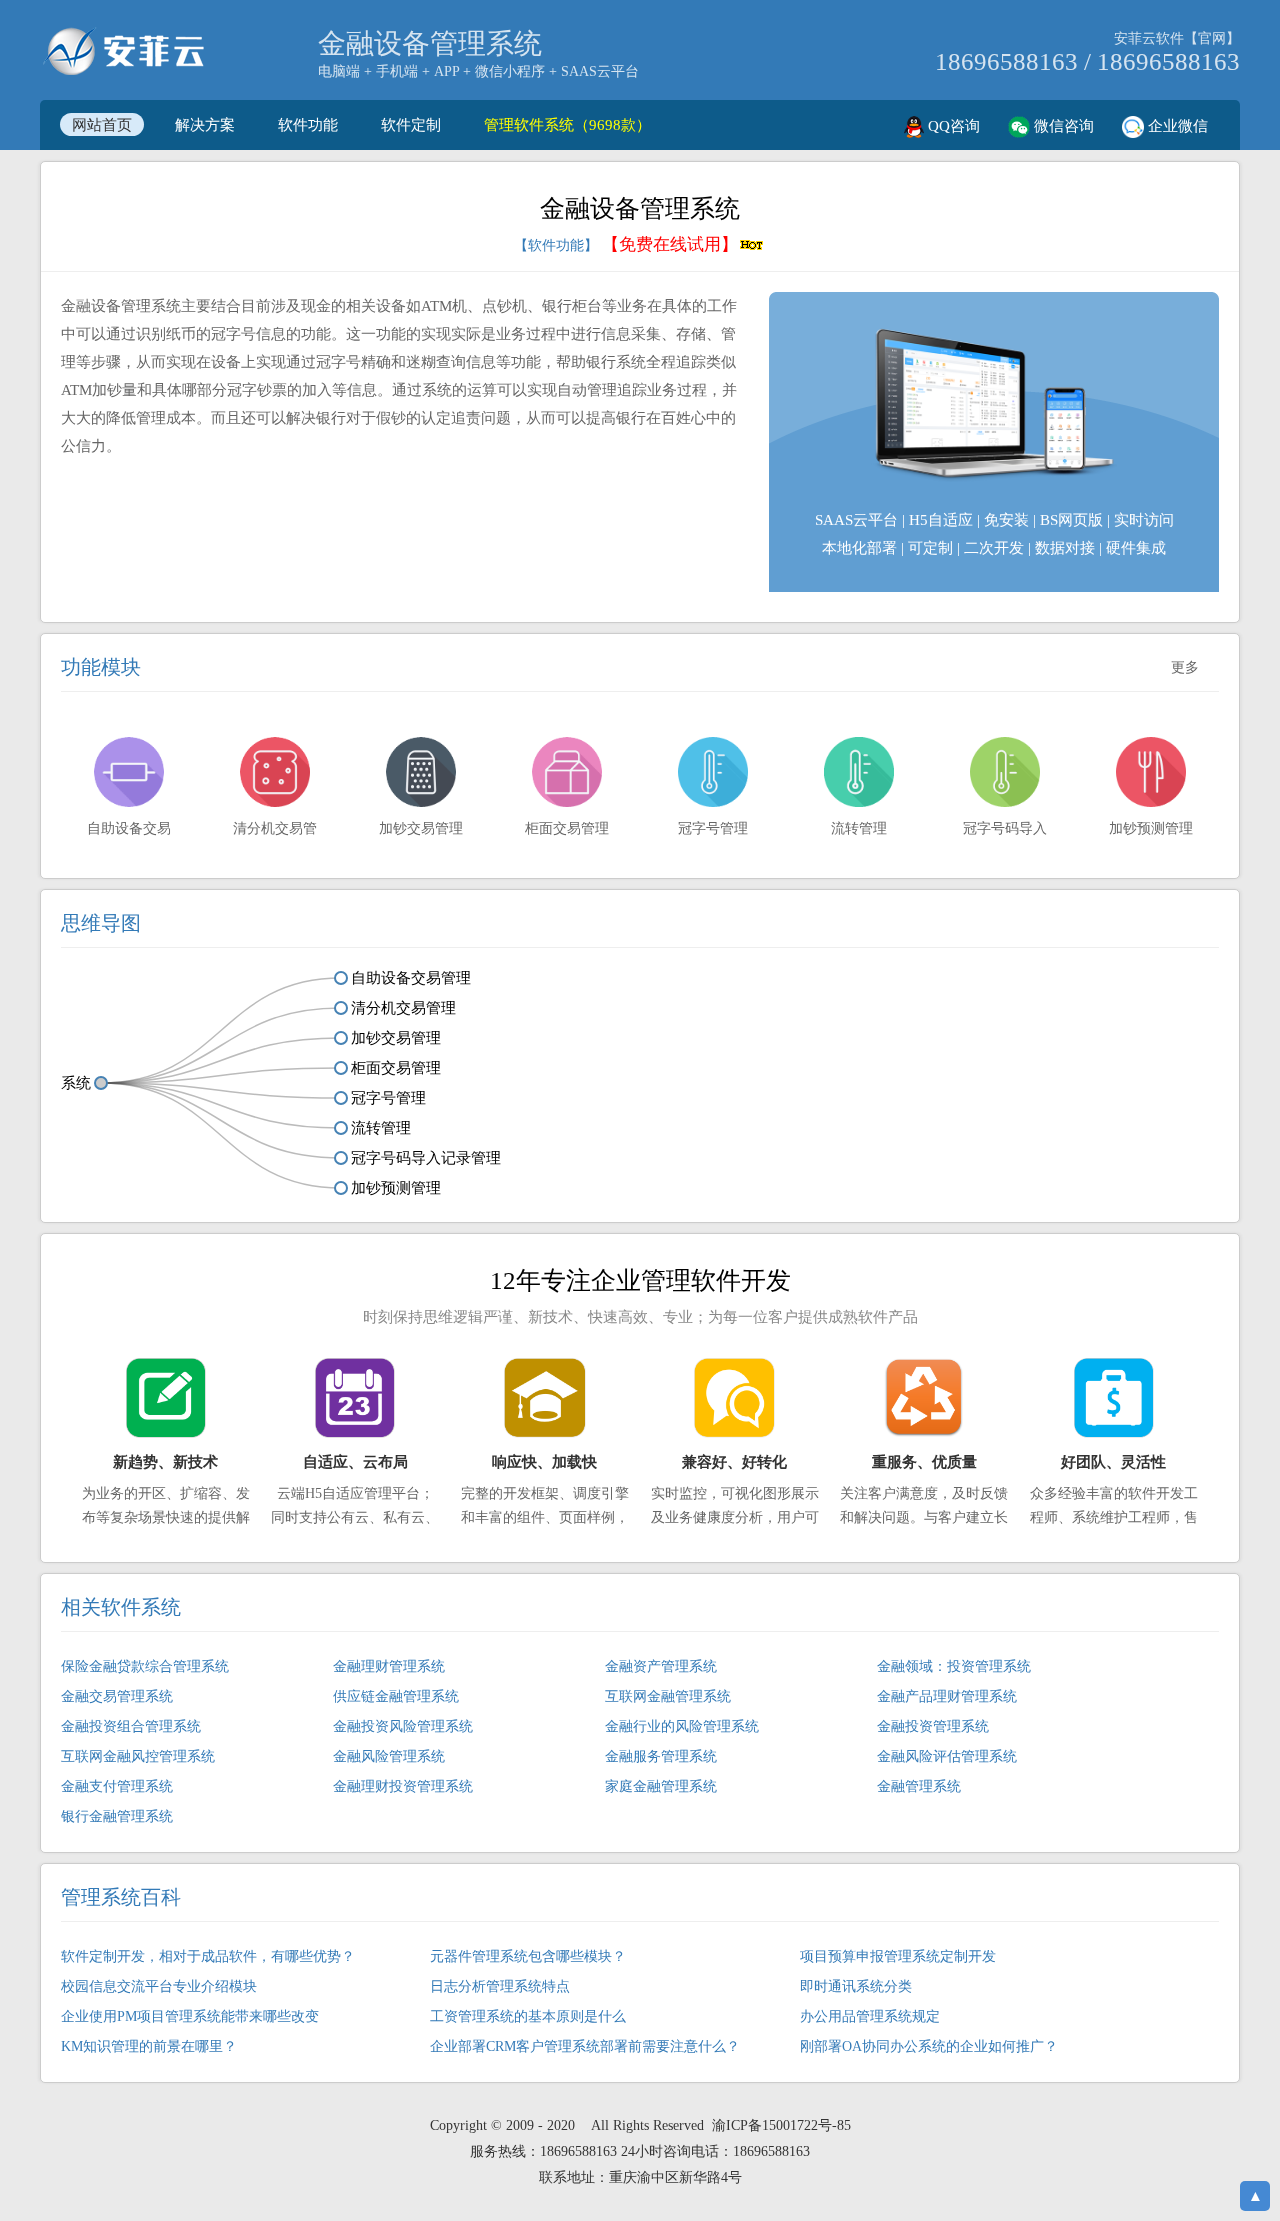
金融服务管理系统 (661, 1756)
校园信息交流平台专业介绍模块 (159, 1986)
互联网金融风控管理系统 (138, 1756)
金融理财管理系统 (389, 1666)
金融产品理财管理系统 (947, 1696)
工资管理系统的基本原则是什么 (528, 2016)
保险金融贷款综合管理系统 (145, 1666)
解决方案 (205, 124)
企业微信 (1176, 125)
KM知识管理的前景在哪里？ (149, 2046)
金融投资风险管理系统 (403, 1726)
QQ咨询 (952, 125)
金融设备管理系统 (430, 43)
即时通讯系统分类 (856, 1986)
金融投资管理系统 (933, 1726)
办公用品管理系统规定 (870, 2016)
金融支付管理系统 (117, 1786)
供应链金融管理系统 (396, 1696)
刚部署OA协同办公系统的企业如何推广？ (929, 2046)
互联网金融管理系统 (668, 1696)
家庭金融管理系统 (661, 1786)
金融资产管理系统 (661, 1666)
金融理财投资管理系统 (403, 1786)
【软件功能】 (556, 245)
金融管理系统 (919, 1786)
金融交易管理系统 (117, 1696)
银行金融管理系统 (117, 1816)
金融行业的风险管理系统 (682, 1726)
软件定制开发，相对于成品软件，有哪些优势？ (208, 1956)
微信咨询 (1062, 125)
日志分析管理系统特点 (500, 1986)
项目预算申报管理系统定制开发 (898, 1956)
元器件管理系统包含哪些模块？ (528, 1956)
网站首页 (102, 124)
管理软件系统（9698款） (567, 124)
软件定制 (411, 124)
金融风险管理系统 (389, 1756)
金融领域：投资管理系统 (954, 1666)
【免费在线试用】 (670, 244)
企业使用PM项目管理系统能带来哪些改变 (190, 2016)
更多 (1185, 667)
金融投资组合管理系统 (131, 1726)
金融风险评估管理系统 (947, 1756)
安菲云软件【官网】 (1177, 38)
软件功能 (308, 124)
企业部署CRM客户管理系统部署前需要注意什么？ (585, 2046)
